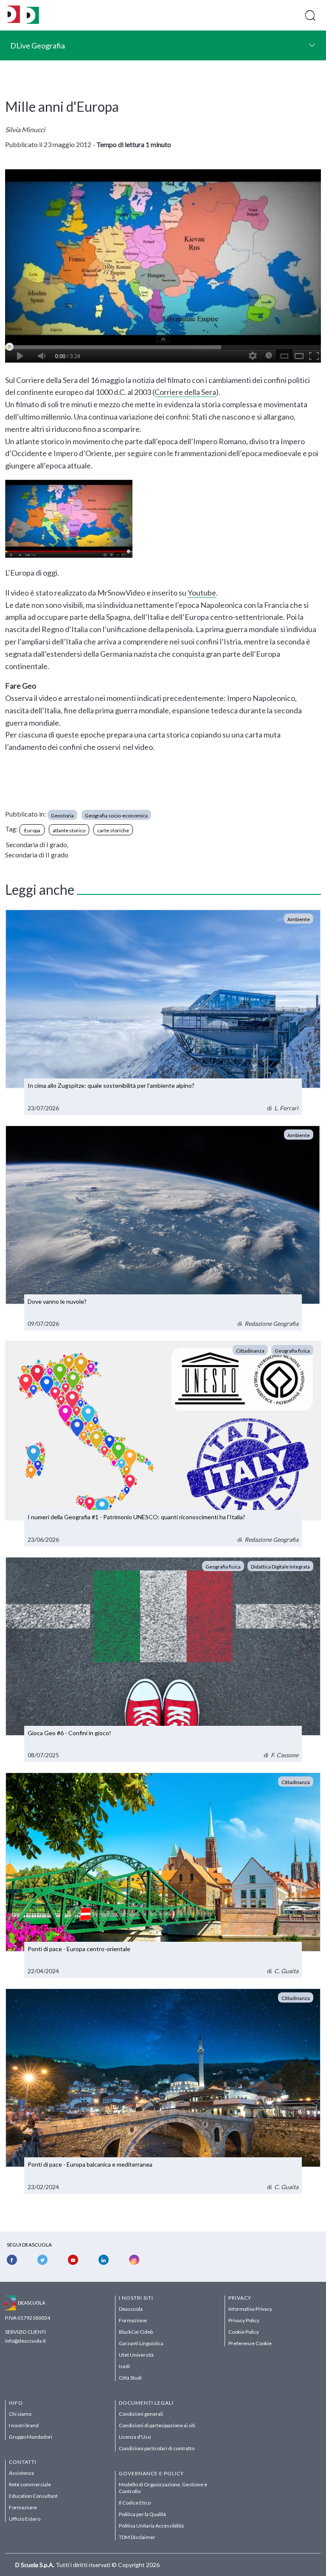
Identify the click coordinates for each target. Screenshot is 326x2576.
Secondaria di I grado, (37, 844)
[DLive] (14, 15)
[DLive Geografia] (33, 21)
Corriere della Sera (185, 392)
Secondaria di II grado (37, 855)
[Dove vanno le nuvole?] (163, 1228)
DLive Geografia (38, 45)
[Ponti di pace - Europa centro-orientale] (163, 1875)
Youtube (202, 593)
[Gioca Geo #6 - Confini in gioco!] (163, 1660)
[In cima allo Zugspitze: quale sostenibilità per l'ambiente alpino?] (163, 1012)
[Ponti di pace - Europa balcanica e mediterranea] (163, 2091)
